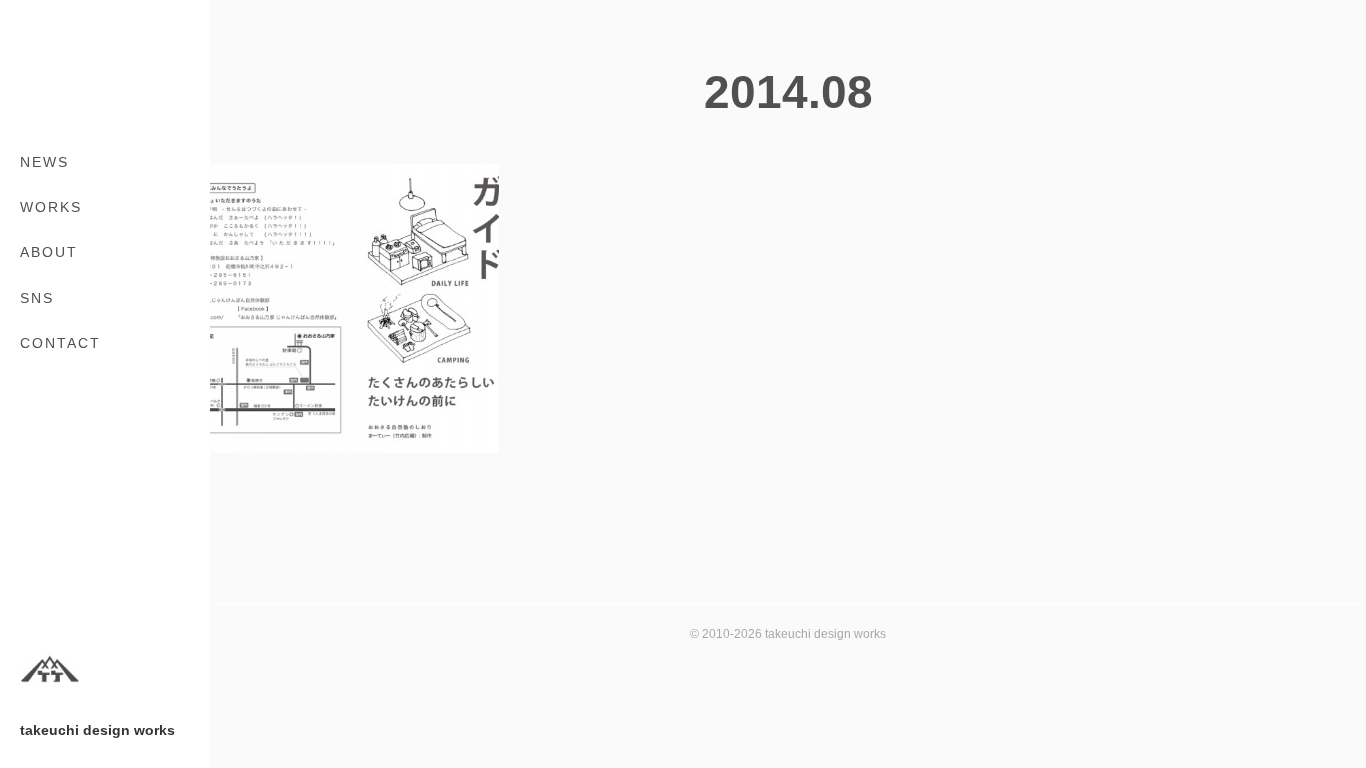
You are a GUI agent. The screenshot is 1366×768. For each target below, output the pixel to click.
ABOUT (49, 252)
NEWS (44, 162)
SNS (37, 298)
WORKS (51, 207)
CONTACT (60, 343)
